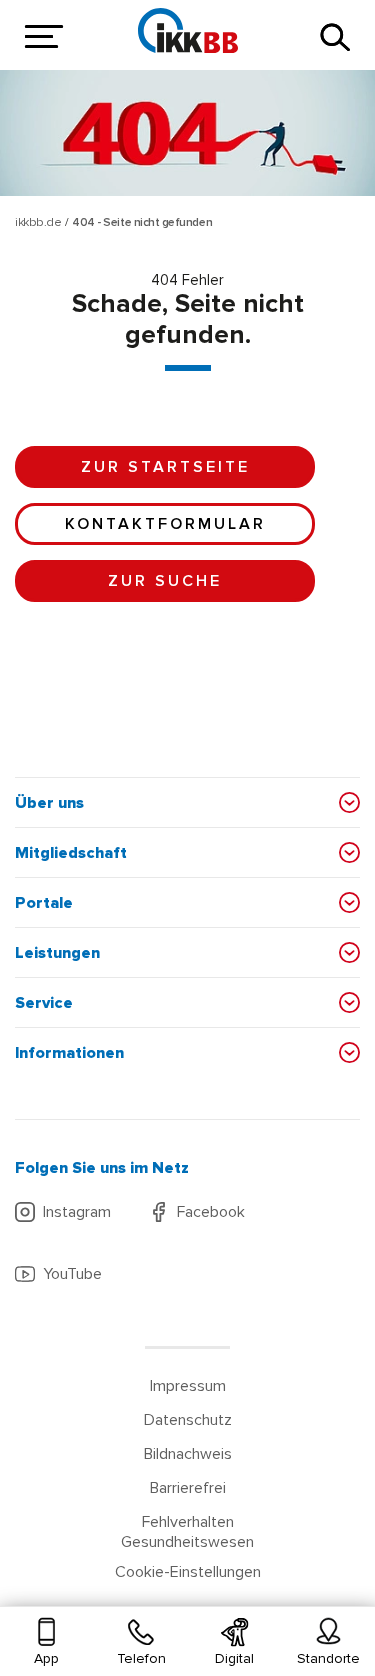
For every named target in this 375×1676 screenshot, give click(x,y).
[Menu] (40, 37)
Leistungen (57, 953)
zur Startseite (165, 467)
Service (44, 1003)
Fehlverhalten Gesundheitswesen (187, 1532)
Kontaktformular (165, 524)
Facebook (211, 1212)
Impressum (188, 1386)
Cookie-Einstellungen (188, 1572)
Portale (44, 903)
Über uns (49, 803)
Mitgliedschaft (71, 853)
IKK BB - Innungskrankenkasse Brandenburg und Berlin (188, 30)
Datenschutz (188, 1420)
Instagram (77, 1212)
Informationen (69, 1053)
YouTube (72, 1274)
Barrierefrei (188, 1488)
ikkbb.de (38, 222)
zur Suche (165, 581)
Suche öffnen (335, 37)
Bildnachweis (188, 1454)
